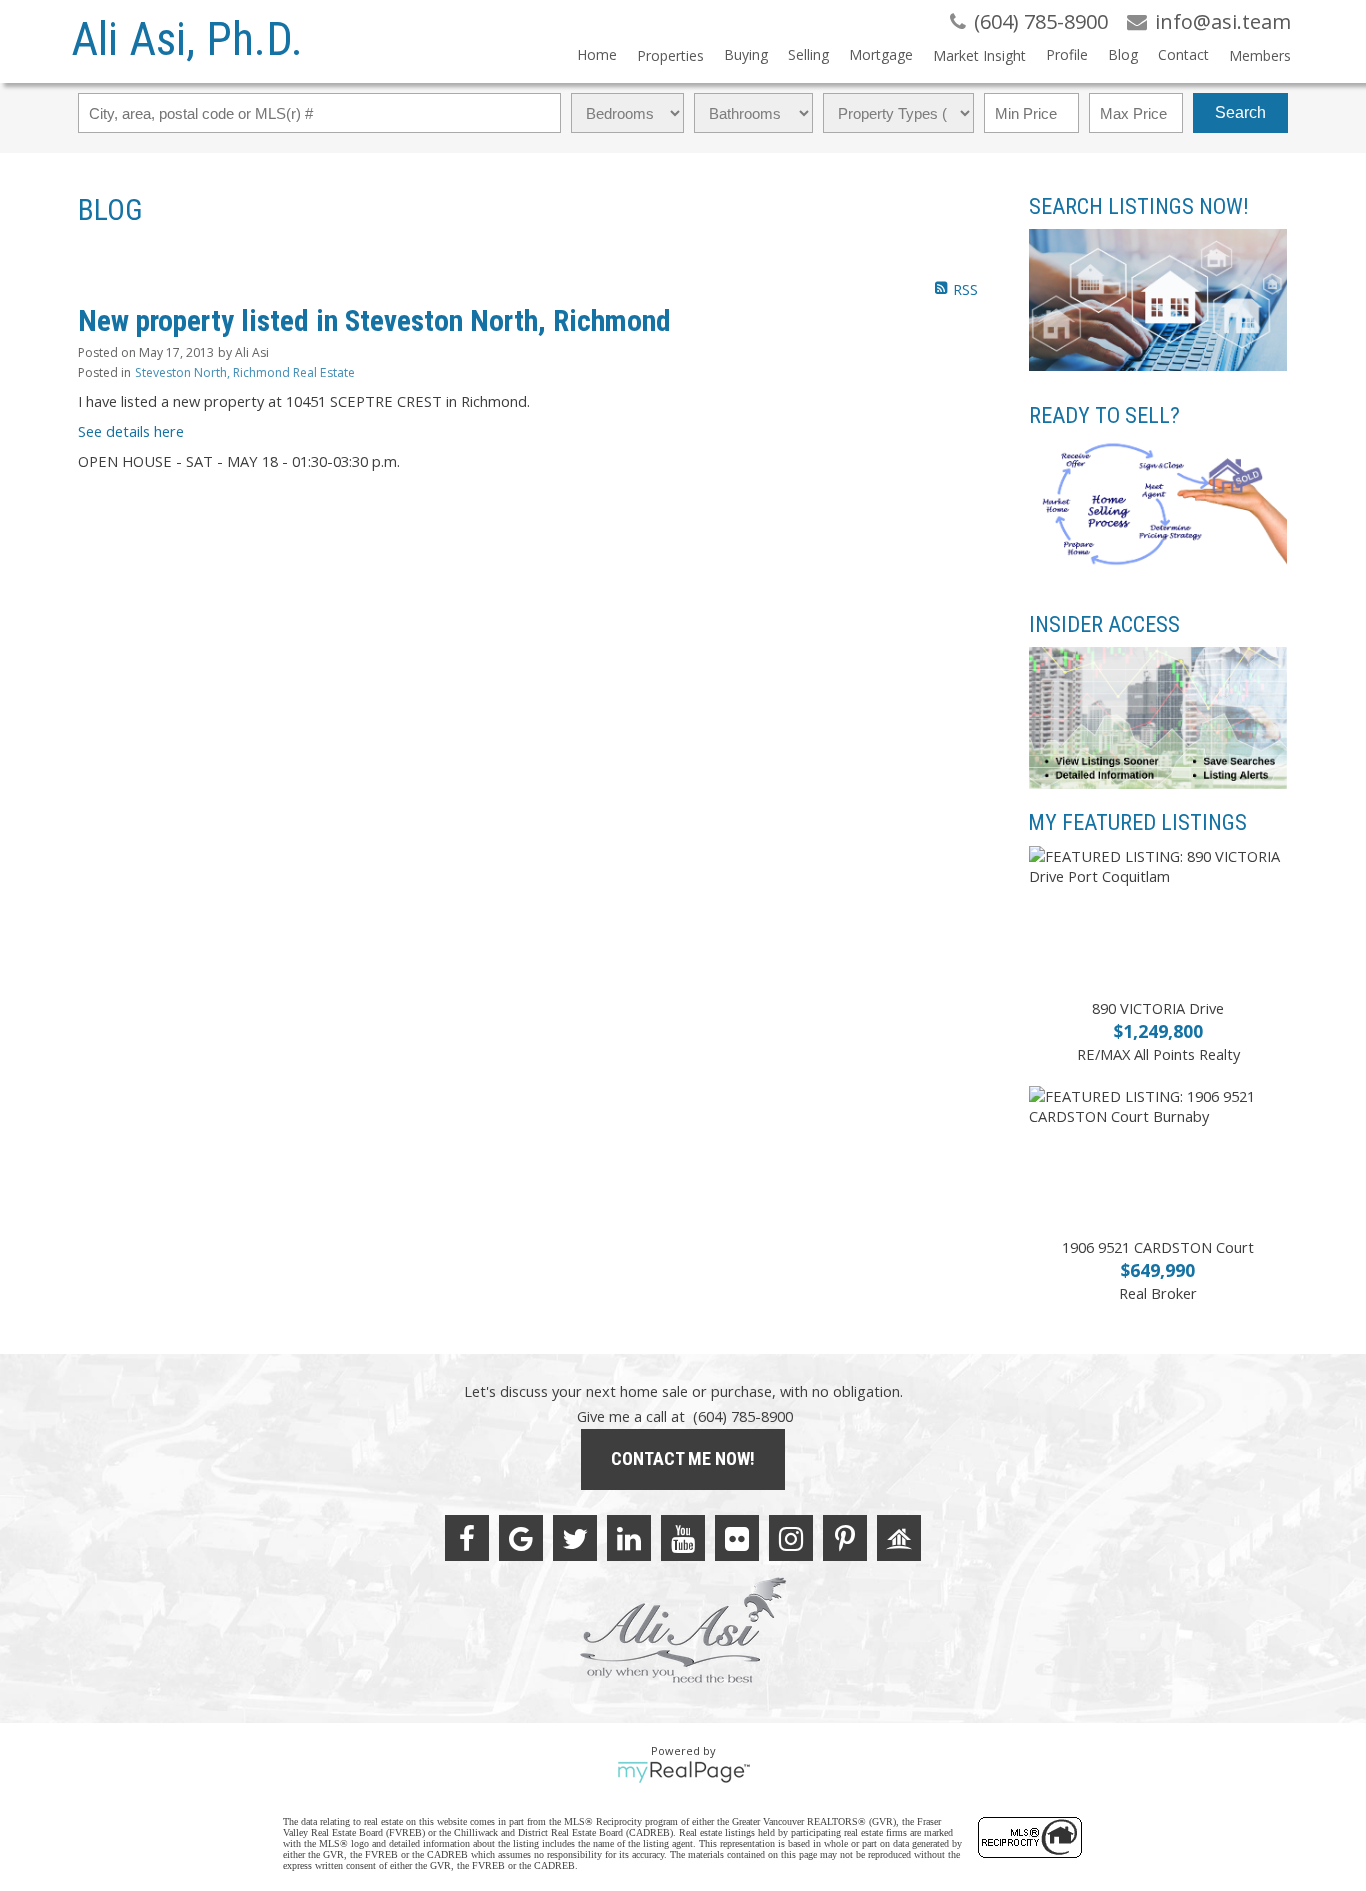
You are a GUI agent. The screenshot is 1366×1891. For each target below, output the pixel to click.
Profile (1067, 54)
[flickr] (737, 1538)
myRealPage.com (683, 1772)
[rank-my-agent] (899, 1538)
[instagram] (791, 1538)
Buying (746, 54)
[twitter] (575, 1538)
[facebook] (467, 1538)
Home (597, 54)
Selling (808, 54)
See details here (131, 431)
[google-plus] (521, 1538)
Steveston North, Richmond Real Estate (245, 372)
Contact (1183, 54)
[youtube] (683, 1538)
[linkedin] (629, 1538)
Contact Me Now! (683, 1458)
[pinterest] (845, 1538)
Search (1240, 112)
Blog (1123, 54)
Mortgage (881, 54)
